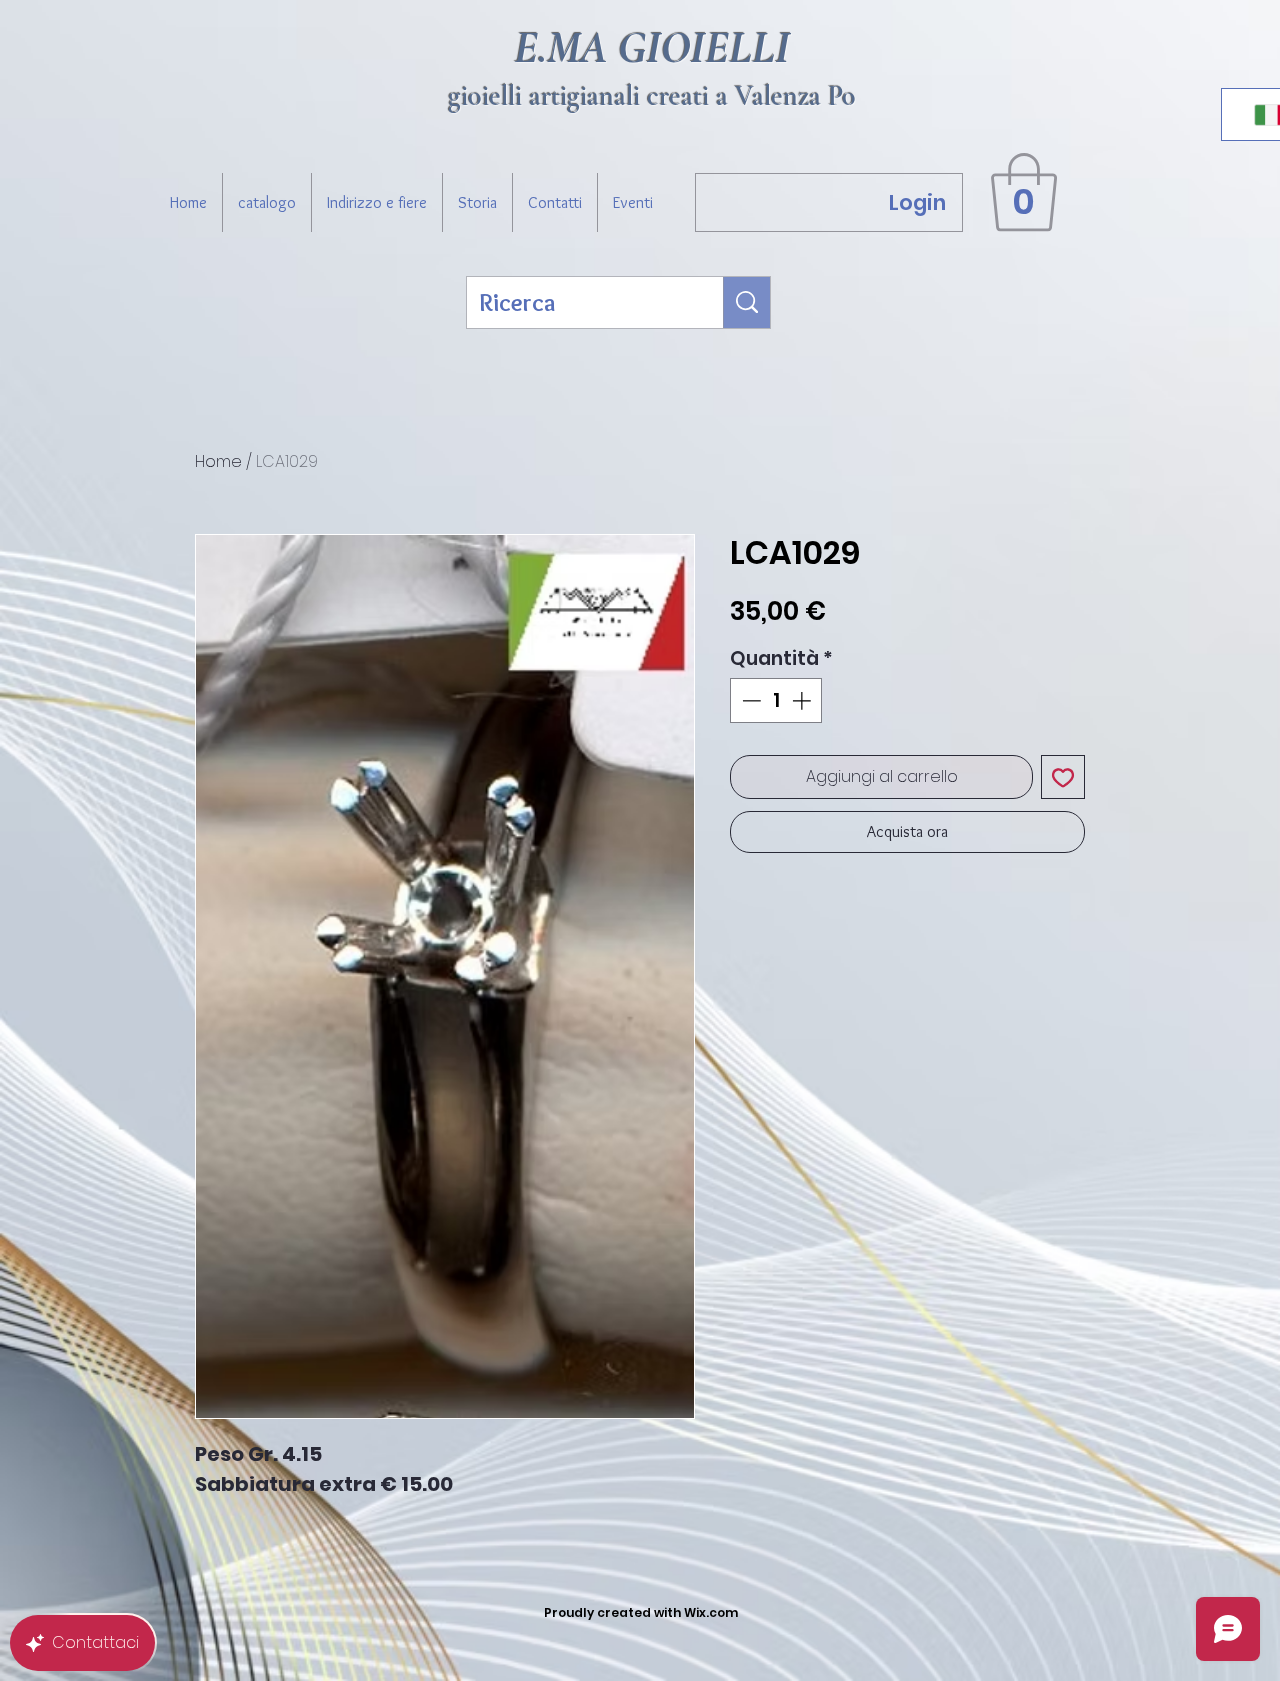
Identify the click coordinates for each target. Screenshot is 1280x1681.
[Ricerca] (747, 302)
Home (218, 461)
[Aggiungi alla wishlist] (1063, 777)
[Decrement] (749, 700)
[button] (1024, 192)
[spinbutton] (776, 700)
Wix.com (711, 1612)
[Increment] (803, 700)
